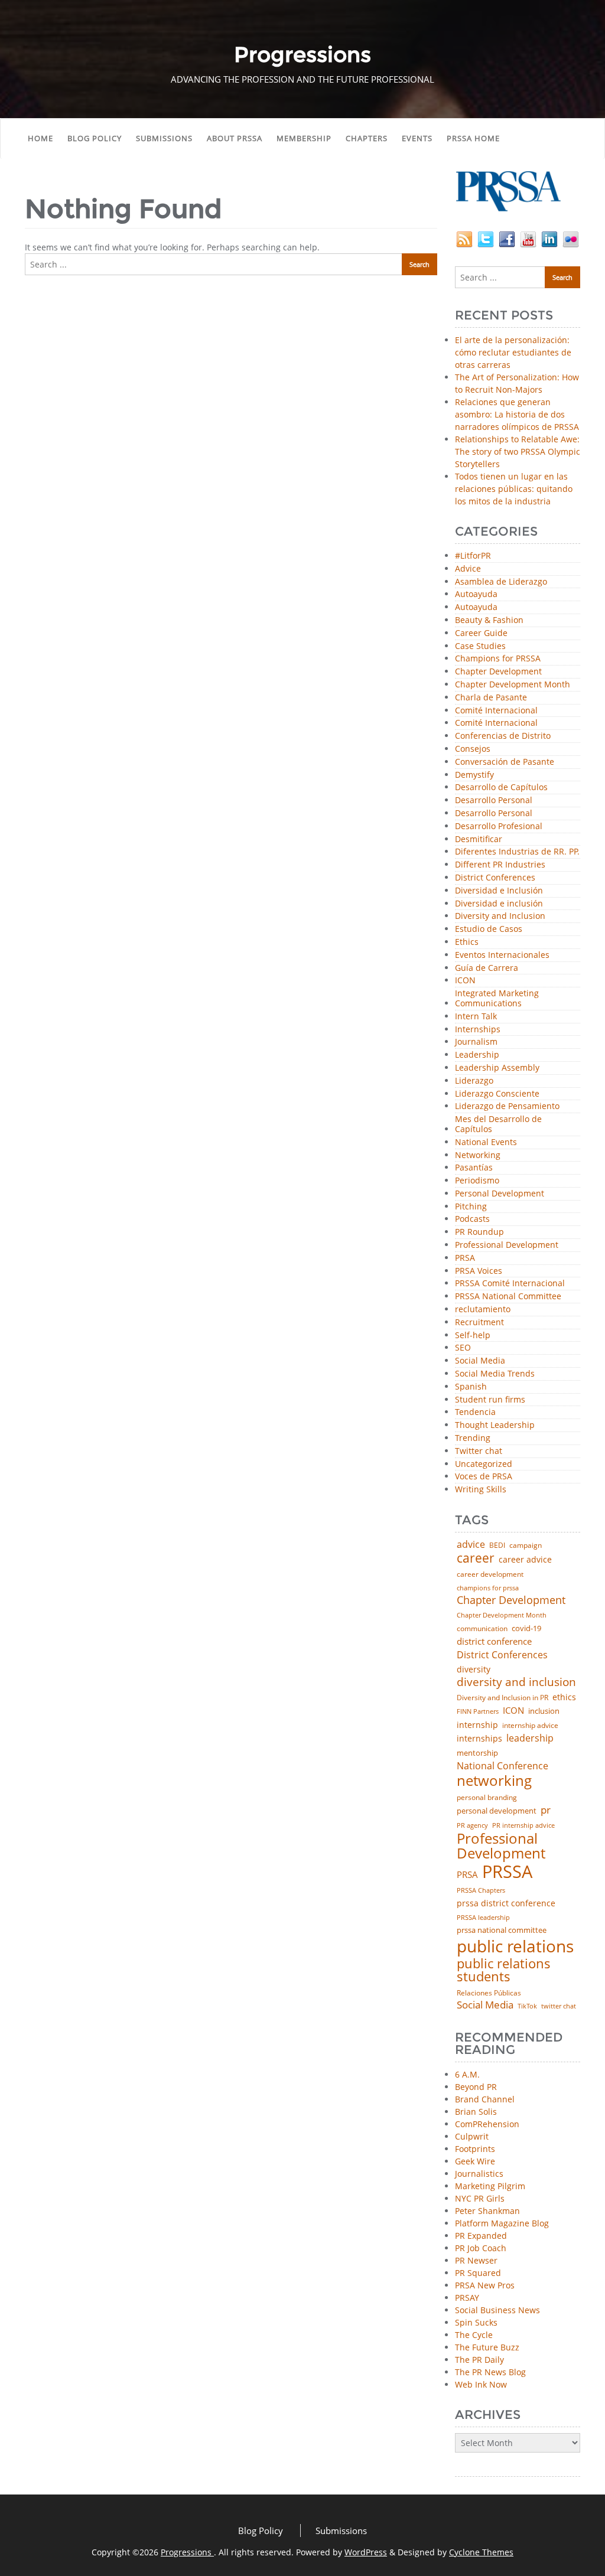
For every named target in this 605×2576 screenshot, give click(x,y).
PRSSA (507, 1872)
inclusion (544, 1711)
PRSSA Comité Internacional (510, 1284)
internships (479, 1739)
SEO (463, 1348)
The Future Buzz (487, 2347)
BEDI (497, 1545)
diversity (474, 1669)
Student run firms (490, 1400)
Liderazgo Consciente (497, 1094)
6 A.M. (467, 2074)
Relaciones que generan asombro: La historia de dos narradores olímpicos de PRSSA (517, 414)
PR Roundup (479, 1232)
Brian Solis (476, 2112)
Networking (478, 1155)
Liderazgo (474, 1081)
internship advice (530, 1726)
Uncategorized (484, 1464)
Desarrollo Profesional (499, 826)
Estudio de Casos (489, 929)
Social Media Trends (495, 1374)
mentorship (477, 1753)
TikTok (527, 2006)
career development (490, 1574)
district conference (494, 1641)
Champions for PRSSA (498, 659)
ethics (564, 1697)
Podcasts (472, 1219)
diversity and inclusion (516, 1682)
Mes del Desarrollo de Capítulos (498, 1124)
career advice (525, 1560)
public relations (515, 1946)
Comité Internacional (496, 711)
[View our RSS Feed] (464, 238)
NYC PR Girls (480, 2198)
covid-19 (526, 1629)
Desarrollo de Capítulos (501, 788)
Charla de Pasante (491, 698)
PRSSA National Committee (508, 1297)
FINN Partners (478, 1711)
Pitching (471, 1207)
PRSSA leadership (483, 1917)
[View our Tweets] (486, 238)
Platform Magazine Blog (502, 2223)
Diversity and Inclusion (500, 916)
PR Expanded (481, 2236)
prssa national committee (502, 1931)
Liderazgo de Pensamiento (507, 1106)
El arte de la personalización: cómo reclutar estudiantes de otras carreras (513, 352)
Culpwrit (472, 2136)
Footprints (475, 2149)
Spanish (471, 1387)
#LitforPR (473, 556)
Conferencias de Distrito (503, 736)
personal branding (487, 1798)
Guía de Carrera (487, 968)
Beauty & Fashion (489, 620)
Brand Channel (485, 2099)
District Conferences (495, 878)
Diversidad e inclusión (499, 904)
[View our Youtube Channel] (528, 238)
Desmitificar (479, 839)
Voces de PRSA (484, 1477)
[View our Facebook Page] (507, 238)
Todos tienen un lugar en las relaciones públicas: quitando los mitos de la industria (514, 489)
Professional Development (507, 1245)
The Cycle (474, 2335)
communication (482, 1629)
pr (546, 1810)
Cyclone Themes (481, 2552)
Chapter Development (498, 672)
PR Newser (476, 2260)
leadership (530, 1739)
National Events (486, 1142)
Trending (473, 1438)
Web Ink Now (481, 2384)
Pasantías (474, 1168)
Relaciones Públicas (489, 1993)
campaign (526, 1545)
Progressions (187, 2552)
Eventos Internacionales (502, 955)
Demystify (474, 775)
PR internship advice (523, 1826)
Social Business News (497, 2310)
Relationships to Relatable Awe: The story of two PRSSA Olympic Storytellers (518, 451)
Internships (478, 1030)
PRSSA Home (473, 138)
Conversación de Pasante (505, 762)
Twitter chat (479, 1451)
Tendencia (475, 1412)
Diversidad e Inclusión (499, 891)
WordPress (366, 2552)
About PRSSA (235, 138)
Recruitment (479, 1323)
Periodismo (477, 1181)
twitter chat (559, 2006)
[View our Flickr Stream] (571, 238)
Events (417, 138)
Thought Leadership (495, 1425)
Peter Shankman (487, 2211)
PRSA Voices (479, 1271)
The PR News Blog (490, 2372)
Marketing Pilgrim (490, 2186)
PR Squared (478, 2273)
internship (477, 1725)
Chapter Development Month (513, 685)
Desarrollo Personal (494, 800)
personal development (497, 1811)
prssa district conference (506, 1903)
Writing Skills (481, 1490)
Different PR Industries (500, 865)
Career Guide (481, 633)
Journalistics (479, 2174)
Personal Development (500, 1194)
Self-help (473, 1336)
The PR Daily (479, 2360)
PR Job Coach (481, 2248)
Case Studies (480, 646)
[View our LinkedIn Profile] (549, 238)
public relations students (504, 1970)
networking (494, 1781)
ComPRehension (487, 2124)
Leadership (477, 1055)
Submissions (164, 138)
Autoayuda (476, 594)
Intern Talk (476, 1017)
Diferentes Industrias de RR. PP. (517, 852)
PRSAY (467, 2298)
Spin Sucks (476, 2322)
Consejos (473, 749)
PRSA (465, 1258)
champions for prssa (488, 1588)
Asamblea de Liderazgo (501, 582)
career (476, 1558)
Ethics (467, 942)
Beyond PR (476, 2087)
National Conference (502, 1766)
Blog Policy (95, 138)
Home (40, 138)
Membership (304, 138)
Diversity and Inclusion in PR (502, 1698)
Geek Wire (475, 2161)
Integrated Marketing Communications (497, 999)
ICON (465, 981)
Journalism (476, 1042)
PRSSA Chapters (481, 1891)
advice (471, 1544)
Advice (468, 569)
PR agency (472, 1826)
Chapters (367, 138)
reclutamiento (483, 1310)
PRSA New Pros (485, 2285)
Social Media (480, 1361)
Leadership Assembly (497, 1068)
